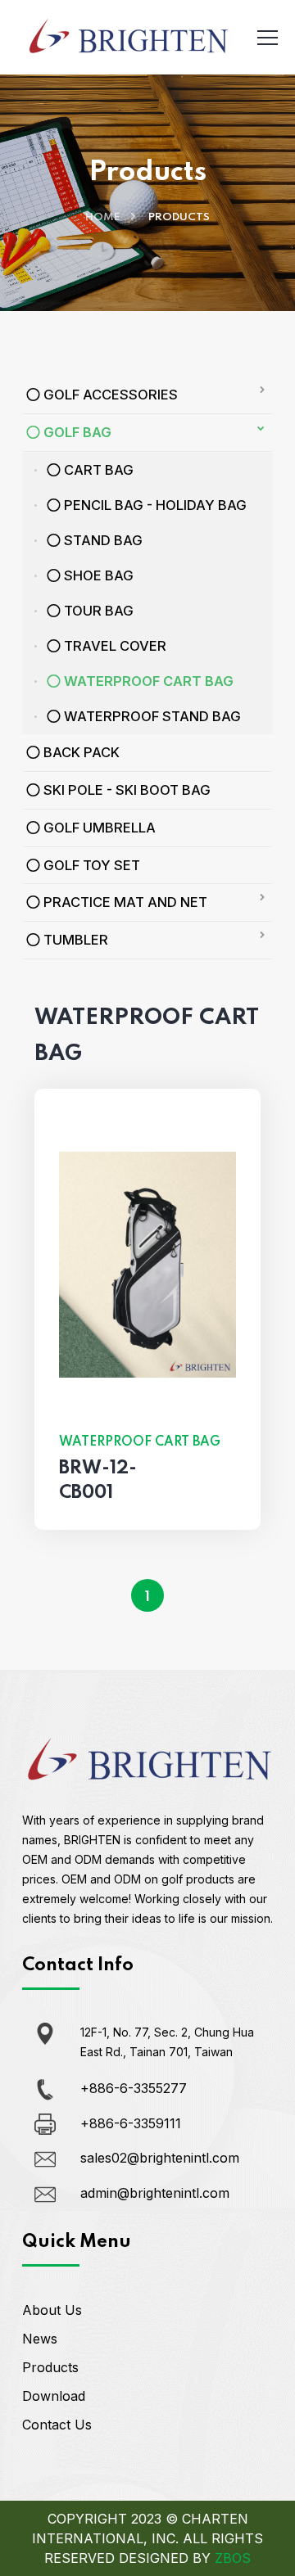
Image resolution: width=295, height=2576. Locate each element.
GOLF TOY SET (90, 865)
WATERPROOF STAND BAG (151, 716)
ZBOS (233, 2558)
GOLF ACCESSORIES (109, 395)
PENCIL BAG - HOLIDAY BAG (154, 505)
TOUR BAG (97, 611)
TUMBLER (74, 940)
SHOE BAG (97, 575)
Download (54, 2396)
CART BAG (97, 470)
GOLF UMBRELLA (98, 828)
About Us (52, 2310)
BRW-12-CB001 (98, 1481)
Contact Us (57, 2425)
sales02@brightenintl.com (160, 2158)
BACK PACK (80, 752)
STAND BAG (102, 540)
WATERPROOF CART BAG (147, 681)
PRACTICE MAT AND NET (124, 902)
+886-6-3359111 (131, 2123)
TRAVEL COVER (113, 646)
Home (102, 217)
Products (50, 2367)
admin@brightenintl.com (155, 2193)
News (40, 2339)
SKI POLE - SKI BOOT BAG (125, 790)
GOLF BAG (76, 432)
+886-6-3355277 (134, 2088)
